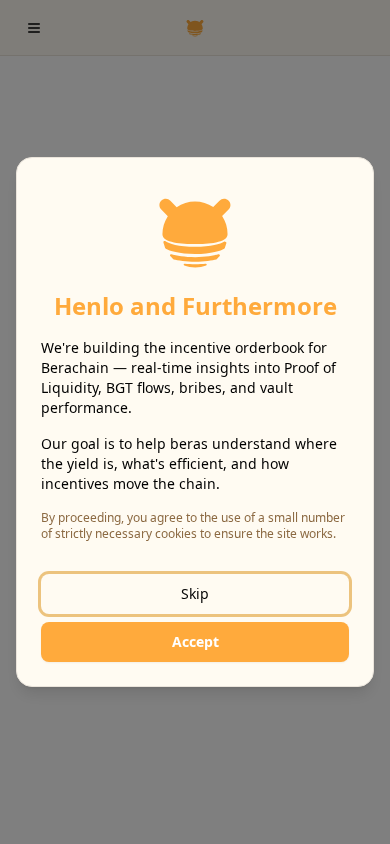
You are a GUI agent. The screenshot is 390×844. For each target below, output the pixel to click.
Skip (195, 593)
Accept (195, 641)
